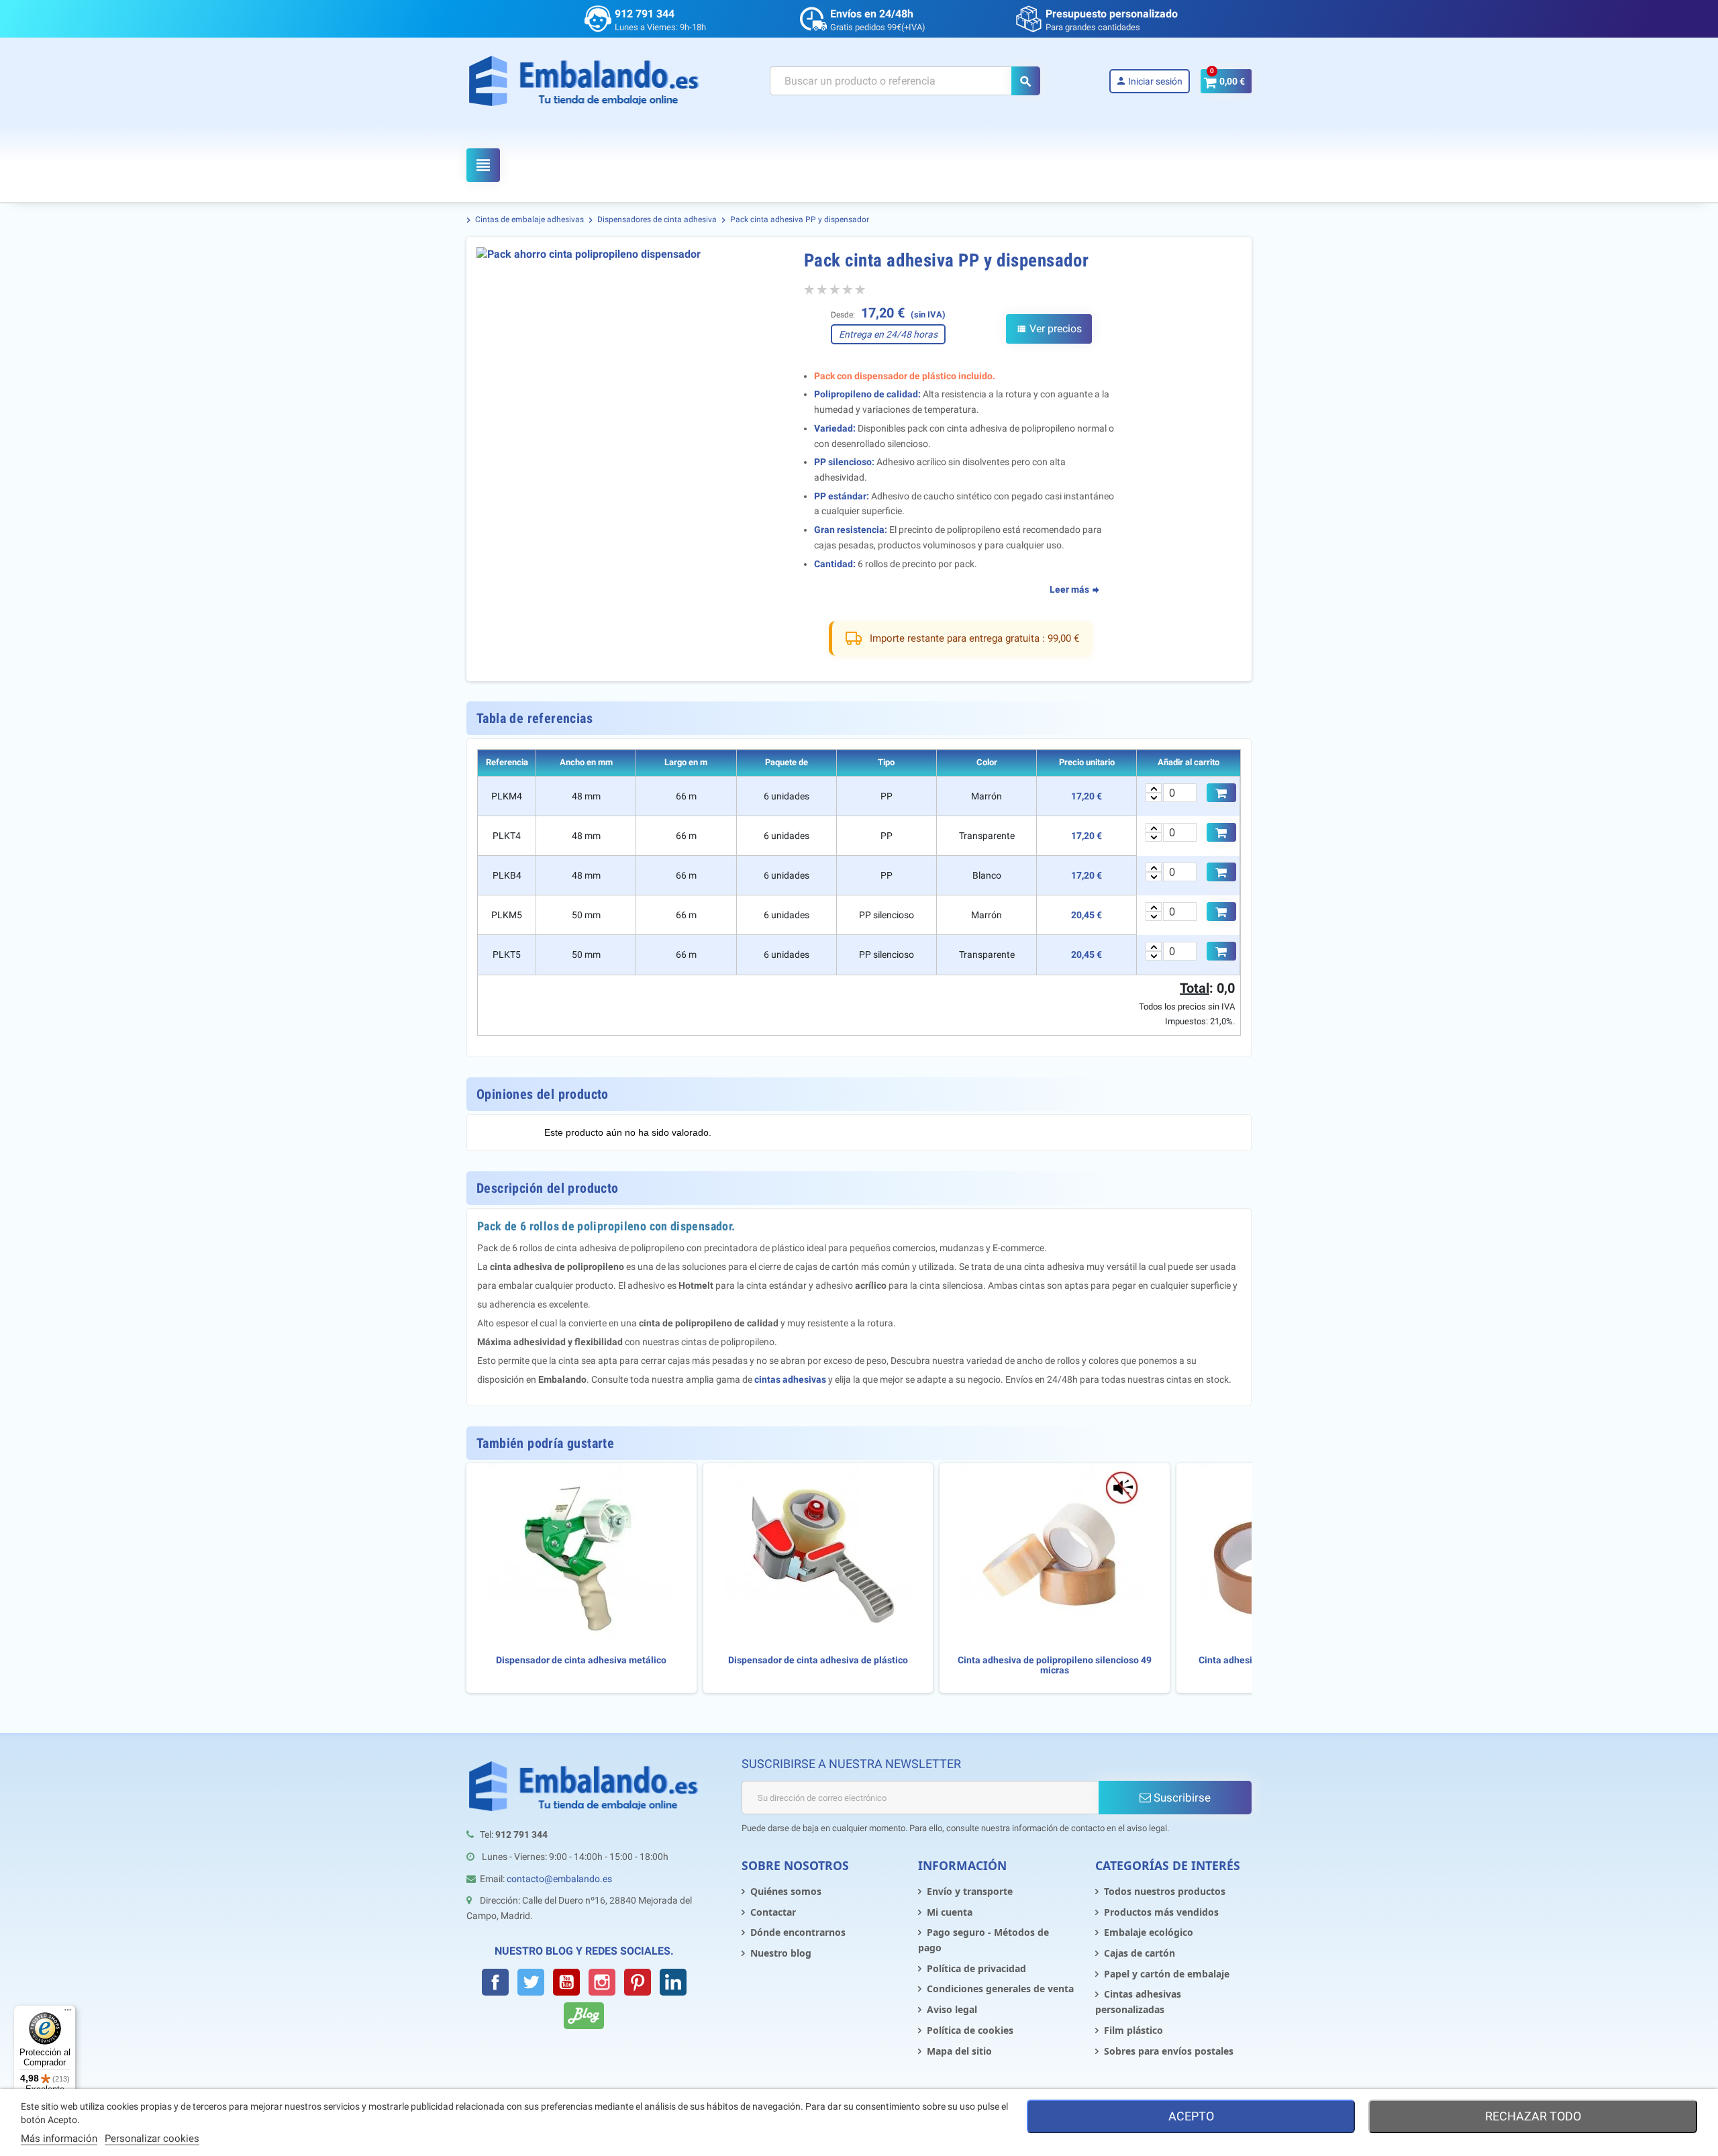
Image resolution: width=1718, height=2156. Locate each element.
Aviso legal (952, 2009)
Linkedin (673, 1982)
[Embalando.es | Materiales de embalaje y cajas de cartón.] (584, 81)
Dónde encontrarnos (798, 1932)
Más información (59, 2139)
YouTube (566, 1982)
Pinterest (638, 1982)
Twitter (531, 1982)
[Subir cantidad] (1154, 788)
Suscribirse (1181, 1798)
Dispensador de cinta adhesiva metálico (581, 1660)
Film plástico (1133, 2030)
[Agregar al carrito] (1221, 793)
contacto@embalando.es (559, 1879)
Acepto (1191, 2116)
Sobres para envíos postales (1169, 2051)
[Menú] (68, 2013)
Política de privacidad (976, 1968)
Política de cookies (970, 2030)
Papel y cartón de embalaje (1167, 1974)
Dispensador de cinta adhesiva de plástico (818, 1660)
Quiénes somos (786, 1891)
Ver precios (1049, 329)
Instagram (602, 1982)
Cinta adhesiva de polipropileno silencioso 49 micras (1055, 1665)
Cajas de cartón (1140, 1953)
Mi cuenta (950, 1912)
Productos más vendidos (1161, 1912)
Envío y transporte (970, 1891)
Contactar (773, 1912)
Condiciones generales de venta (1000, 1989)
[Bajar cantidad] (1154, 797)
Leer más (1070, 589)
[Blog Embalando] (584, 2016)
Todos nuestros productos (1165, 1891)
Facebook (495, 1982)
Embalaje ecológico (1149, 1932)
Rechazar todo (1533, 2116)
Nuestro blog (781, 1953)
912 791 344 (645, 14)
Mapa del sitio (959, 2051)
